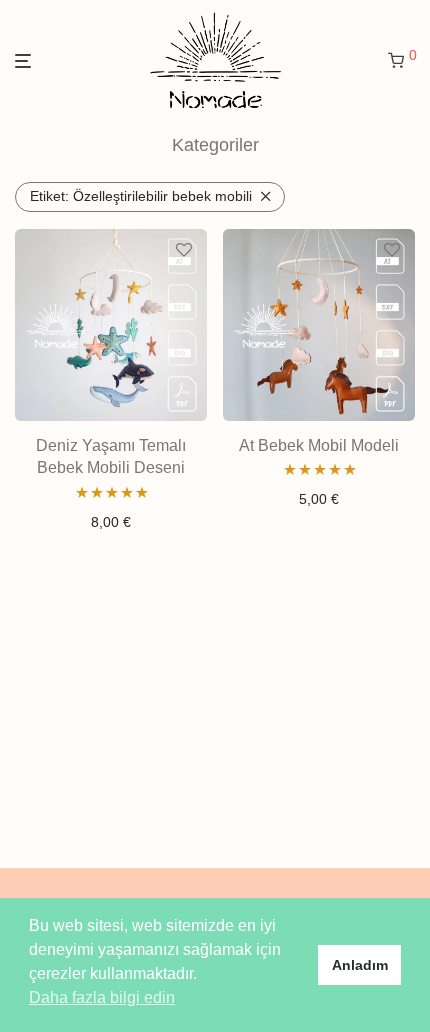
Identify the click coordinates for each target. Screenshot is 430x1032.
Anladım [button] (360, 965)
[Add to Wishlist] (184, 251)
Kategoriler (215, 145)
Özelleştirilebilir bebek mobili (141, 196)
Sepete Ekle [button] (111, 522)
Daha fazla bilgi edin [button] (102, 997)
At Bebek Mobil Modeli (319, 445)
